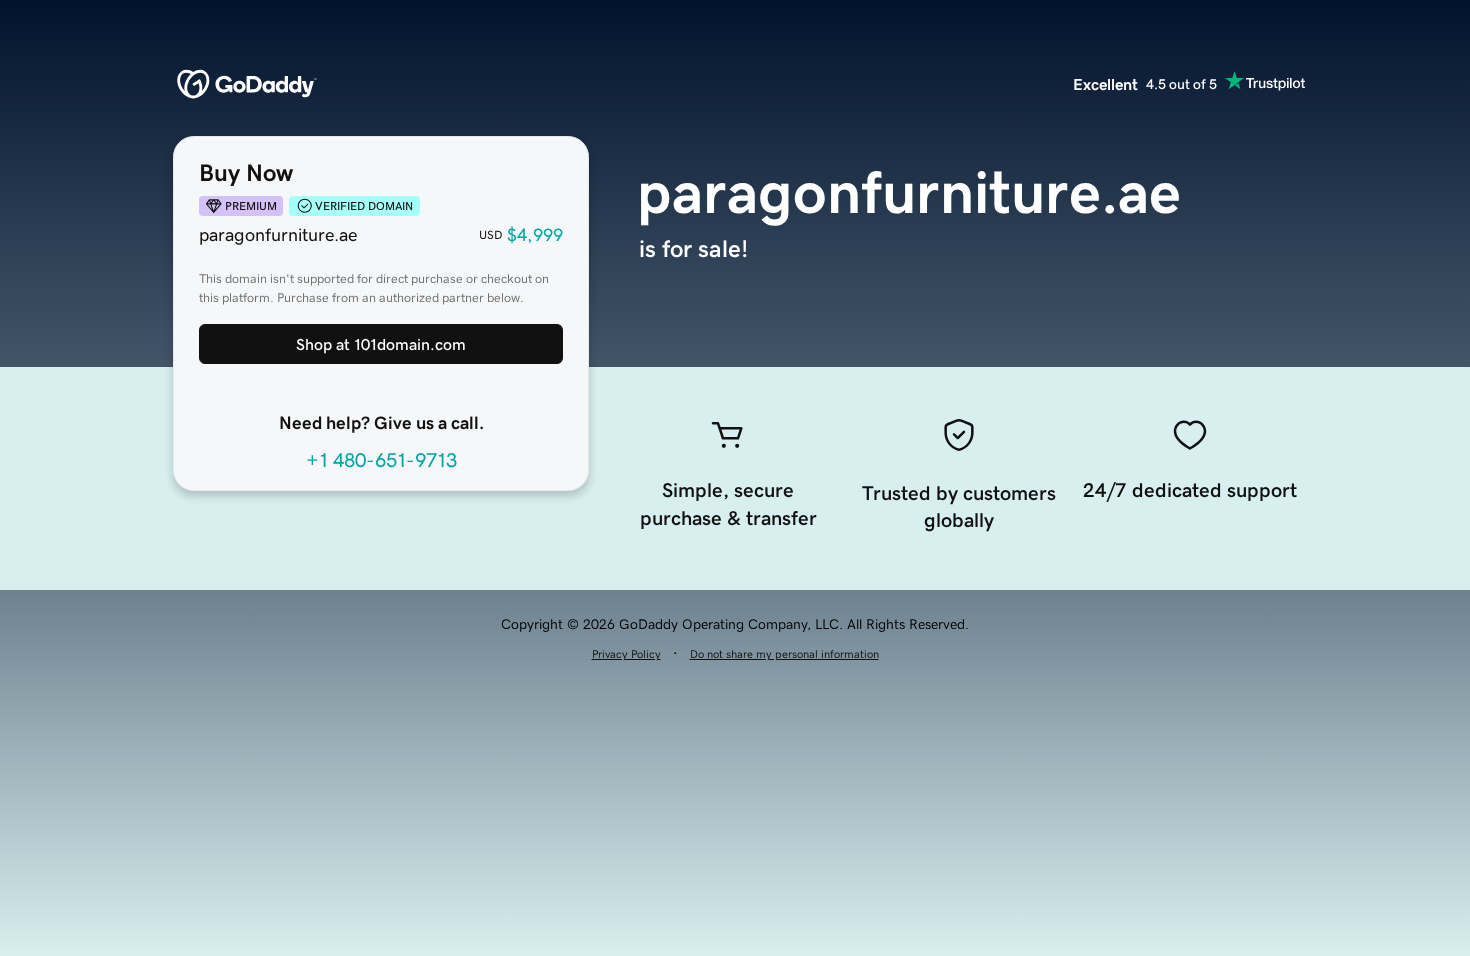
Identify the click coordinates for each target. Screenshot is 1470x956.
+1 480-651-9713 (381, 460)
